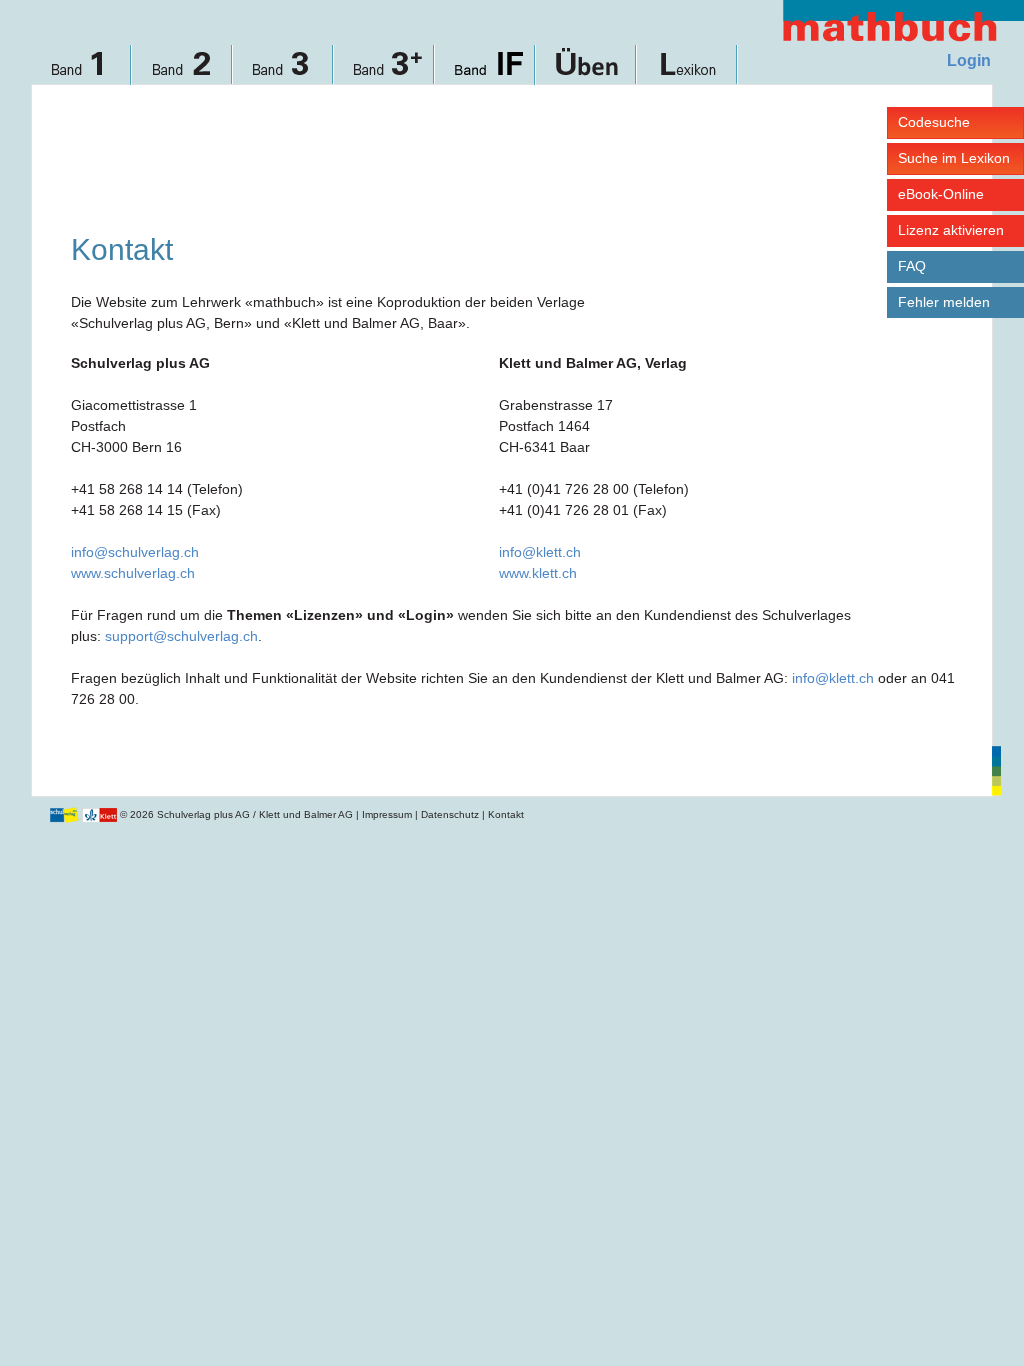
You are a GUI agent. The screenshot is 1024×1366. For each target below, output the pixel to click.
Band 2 (182, 72)
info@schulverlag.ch (135, 552)
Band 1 (81, 72)
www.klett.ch (538, 573)
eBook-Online (941, 194)
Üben (586, 72)
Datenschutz (450, 814)
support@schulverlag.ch (181, 636)
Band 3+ (384, 72)
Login (969, 60)
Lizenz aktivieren (951, 230)
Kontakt (506, 814)
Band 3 (283, 72)
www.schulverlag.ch (133, 573)
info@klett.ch (540, 552)
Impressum (387, 814)
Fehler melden (944, 302)
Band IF (485, 72)
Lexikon (687, 72)
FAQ (912, 266)
